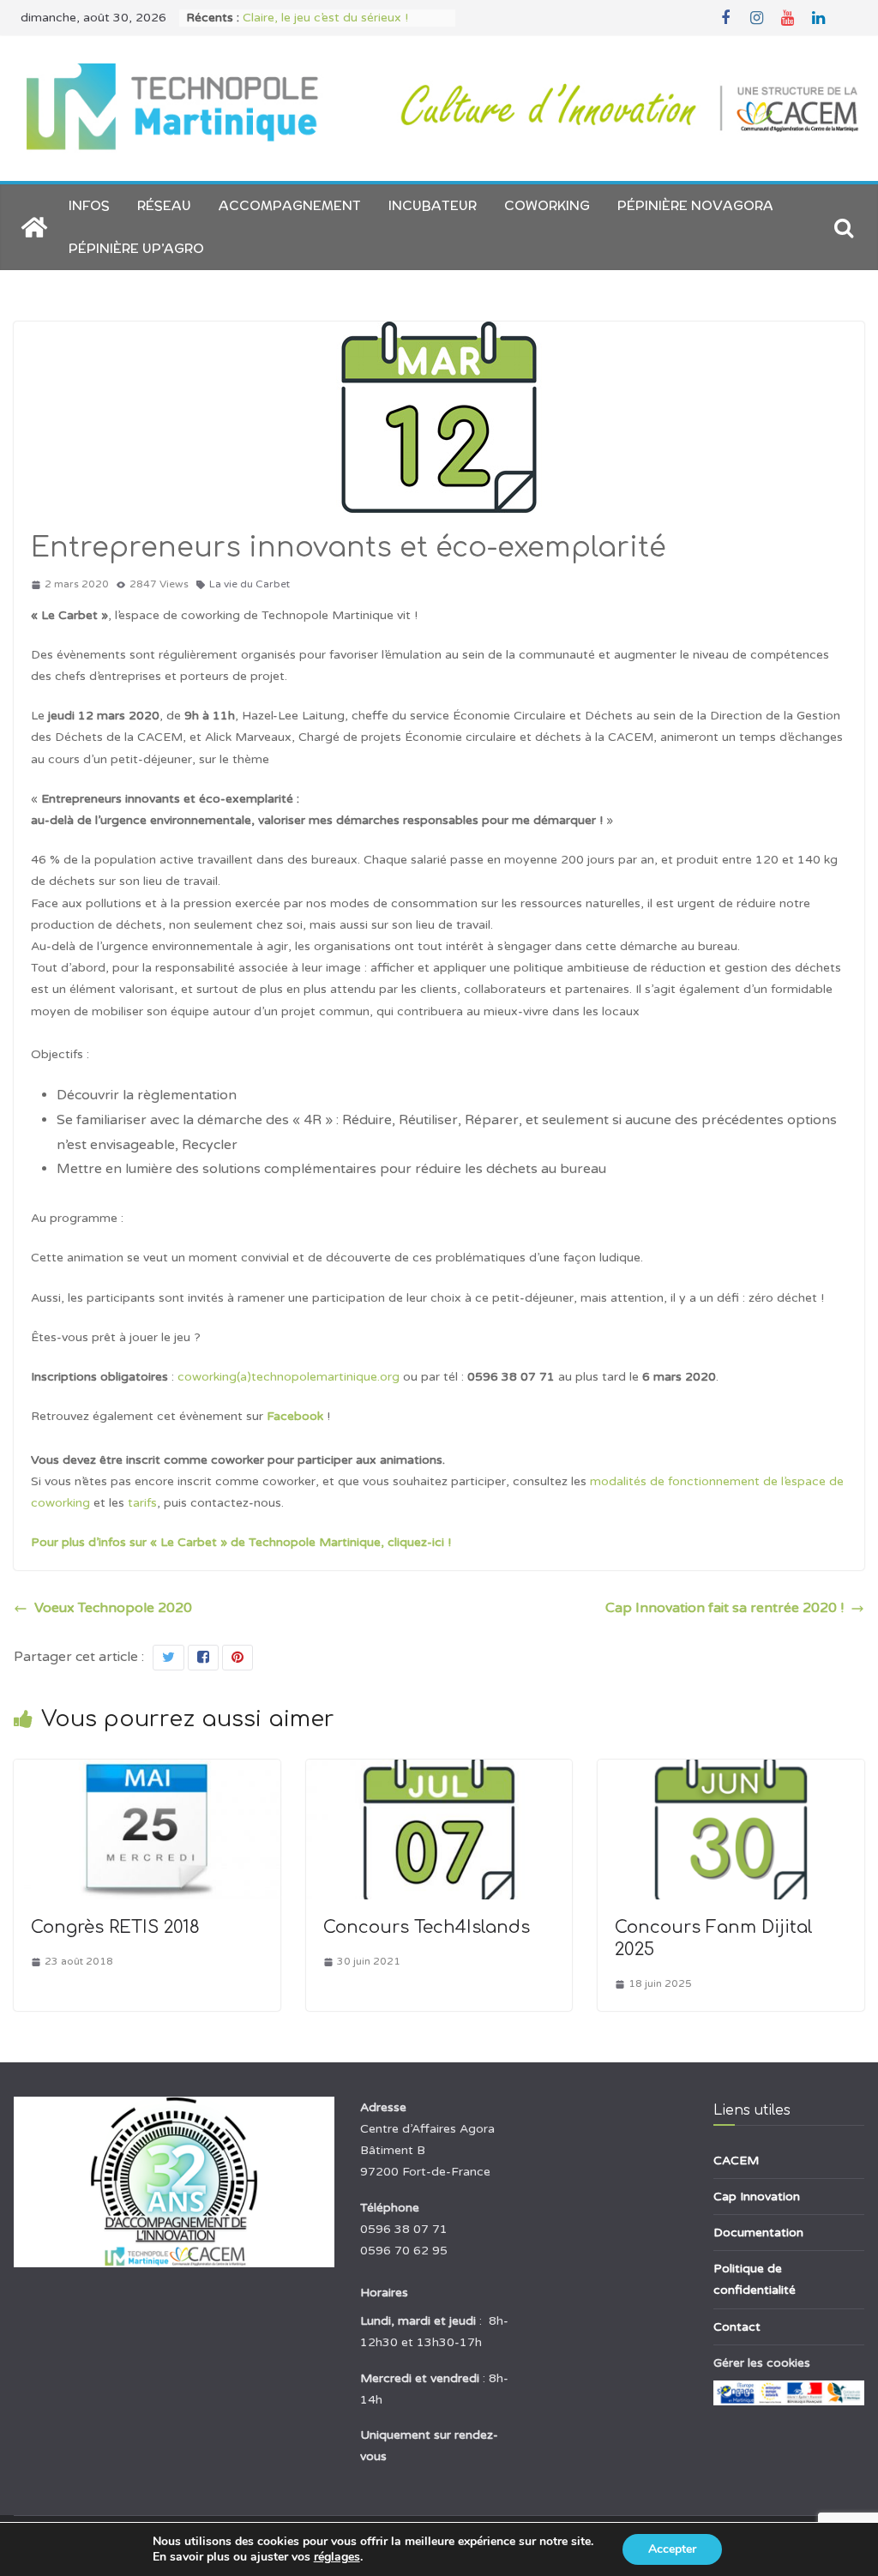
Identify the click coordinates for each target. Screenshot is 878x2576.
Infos (89, 205)
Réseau (164, 205)
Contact (737, 2327)
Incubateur (433, 205)
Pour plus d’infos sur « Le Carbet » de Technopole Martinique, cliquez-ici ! (241, 1542)
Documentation (758, 2233)
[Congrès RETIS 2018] (147, 1772)
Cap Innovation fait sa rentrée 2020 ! (725, 1608)
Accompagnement (290, 205)
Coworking (547, 205)
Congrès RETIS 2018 (115, 1927)
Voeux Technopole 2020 (113, 1608)
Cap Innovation (757, 2197)
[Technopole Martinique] (34, 227)
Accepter (672, 2549)
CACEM (736, 2161)
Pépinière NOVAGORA (695, 205)
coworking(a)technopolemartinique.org (289, 1377)
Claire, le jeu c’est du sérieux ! (325, 18)
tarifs (142, 1503)
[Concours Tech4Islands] (439, 1772)
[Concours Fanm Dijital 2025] (731, 1772)
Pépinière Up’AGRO (136, 248)
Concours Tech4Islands (427, 1927)
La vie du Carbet (250, 584)
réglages (337, 2557)
